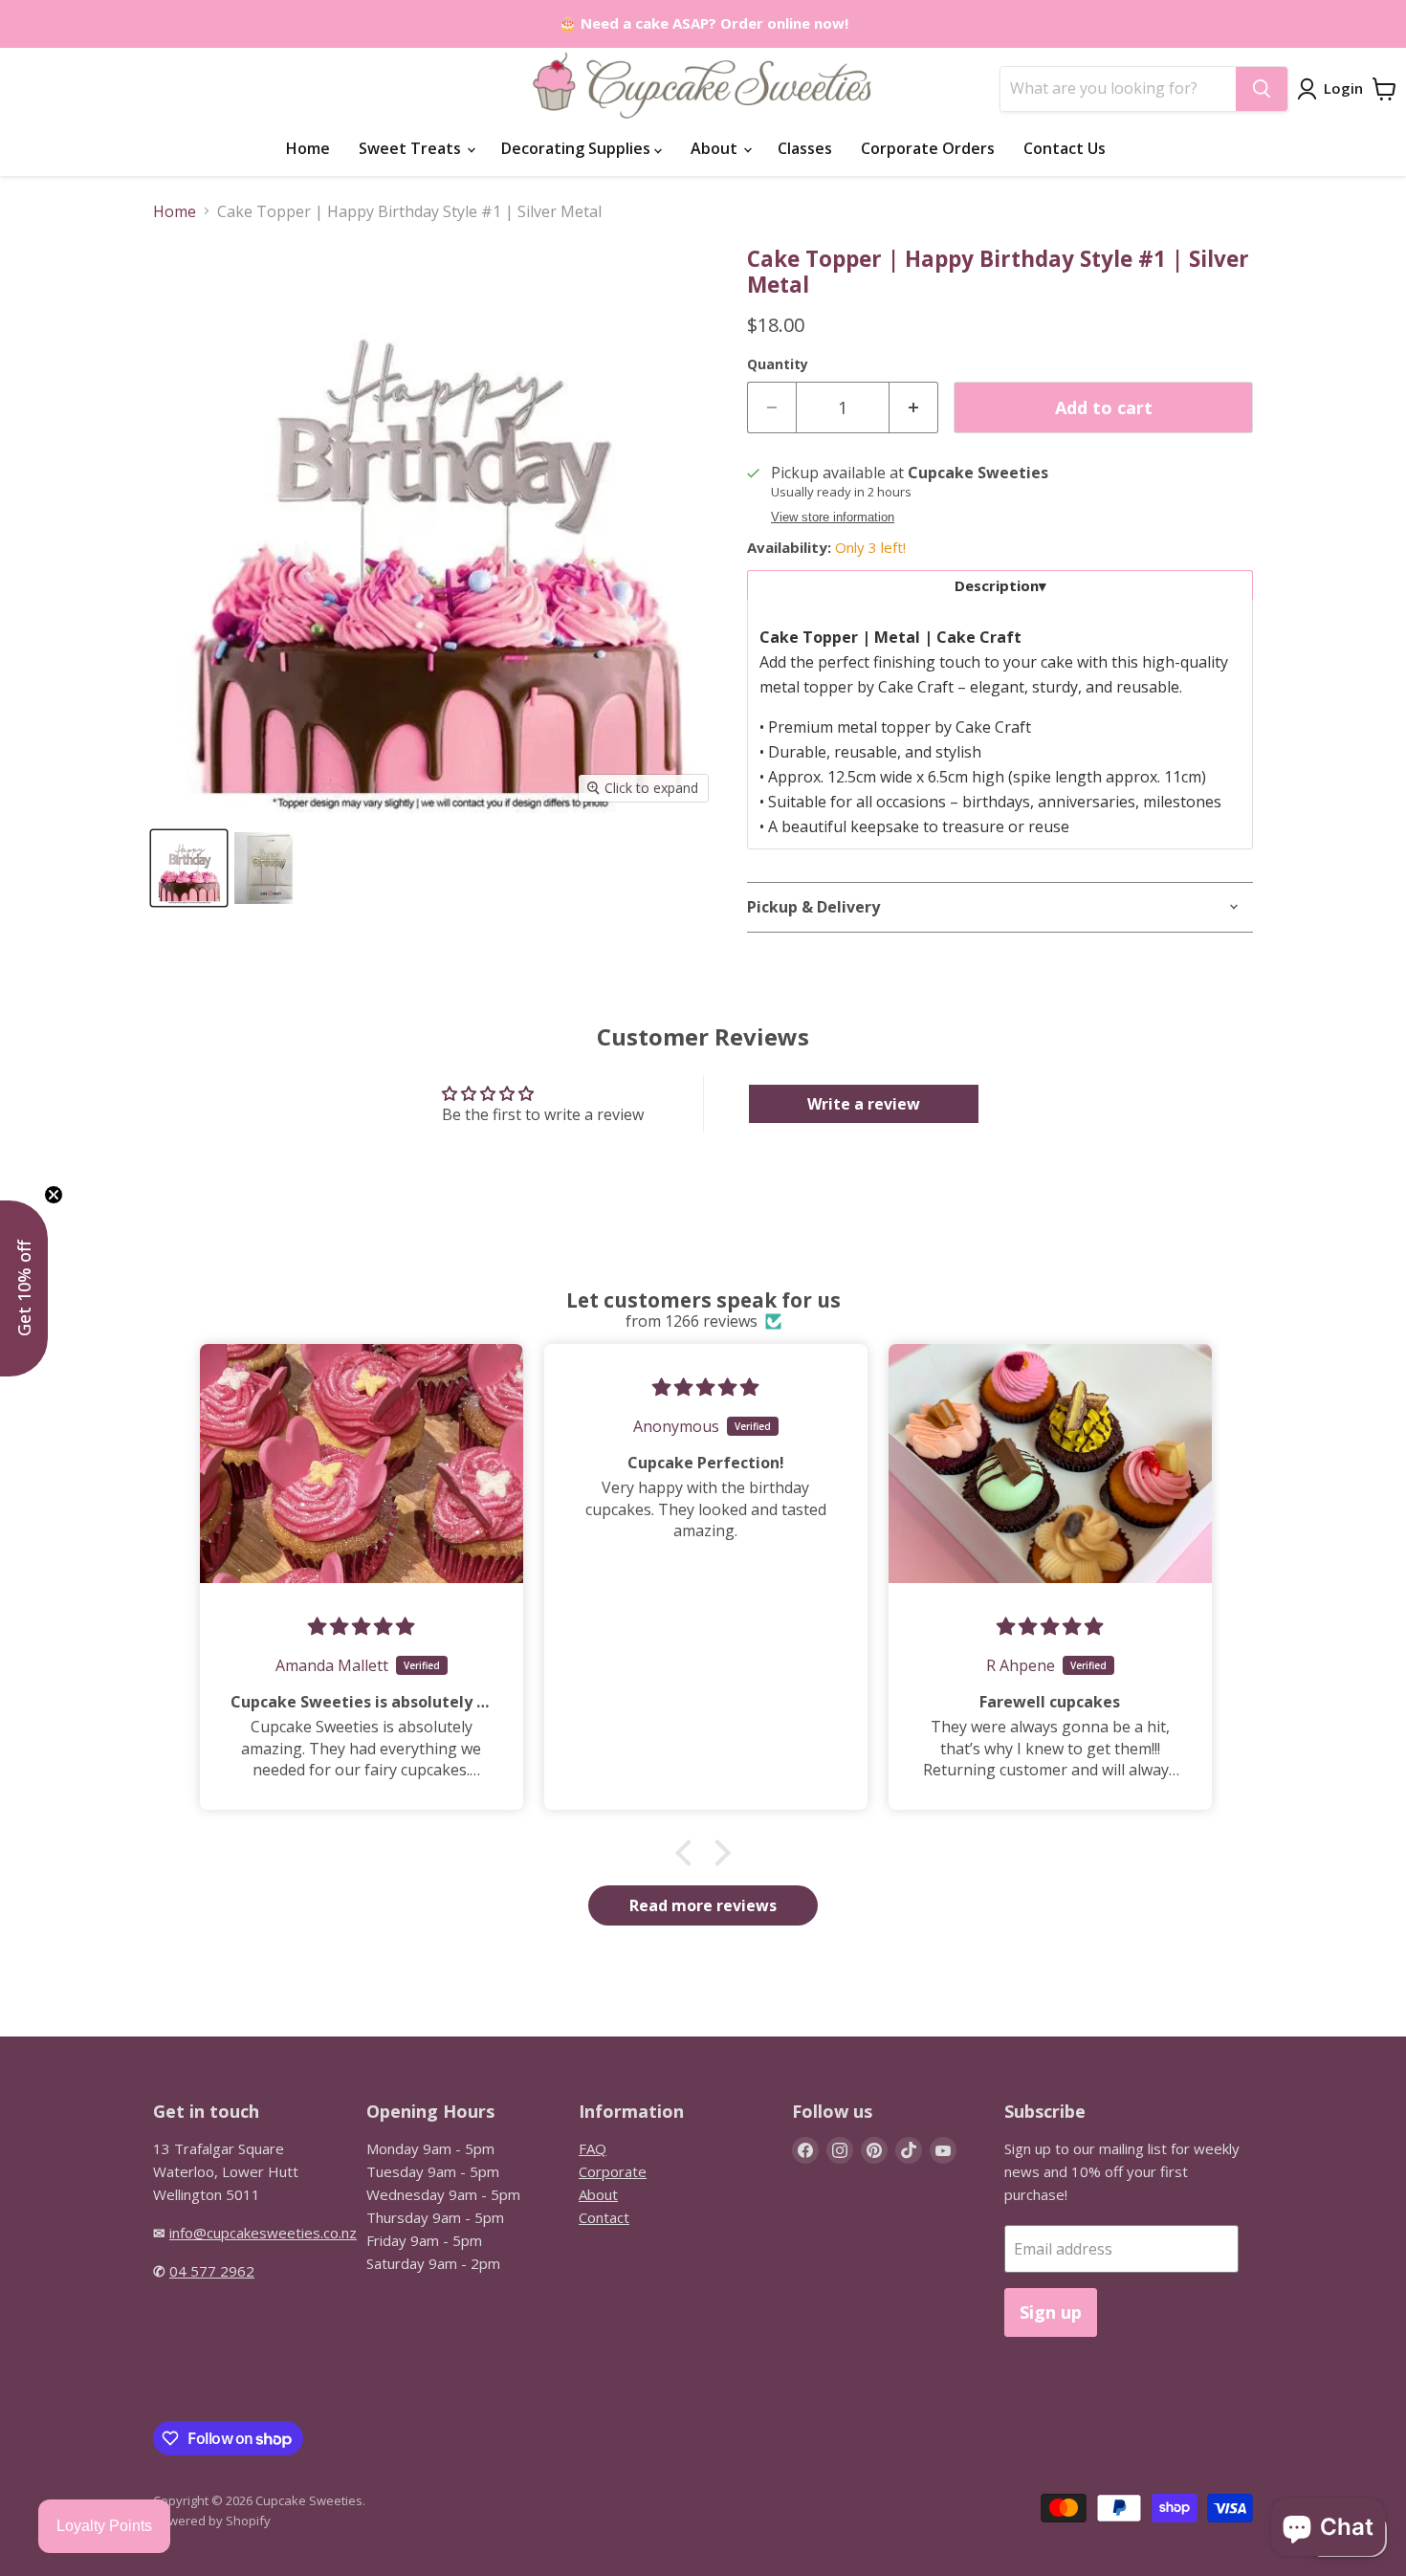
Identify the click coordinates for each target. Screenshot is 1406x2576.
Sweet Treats (412, 148)
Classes (805, 148)
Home (308, 148)
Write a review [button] (864, 1104)
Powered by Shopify (212, 2521)
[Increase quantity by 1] (914, 408)
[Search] (1262, 89)
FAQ (593, 2148)
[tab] (1000, 585)
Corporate (613, 2171)
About (716, 148)
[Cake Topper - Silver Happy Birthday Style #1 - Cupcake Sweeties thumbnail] (189, 868)
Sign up (1051, 2312)
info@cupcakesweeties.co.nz (263, 2233)
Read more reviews (703, 1905)
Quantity (778, 364)
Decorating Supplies (578, 148)
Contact (604, 2217)
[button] (689, 1853)
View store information (833, 517)
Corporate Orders (928, 148)
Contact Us (1065, 148)
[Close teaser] (54, 1195)
